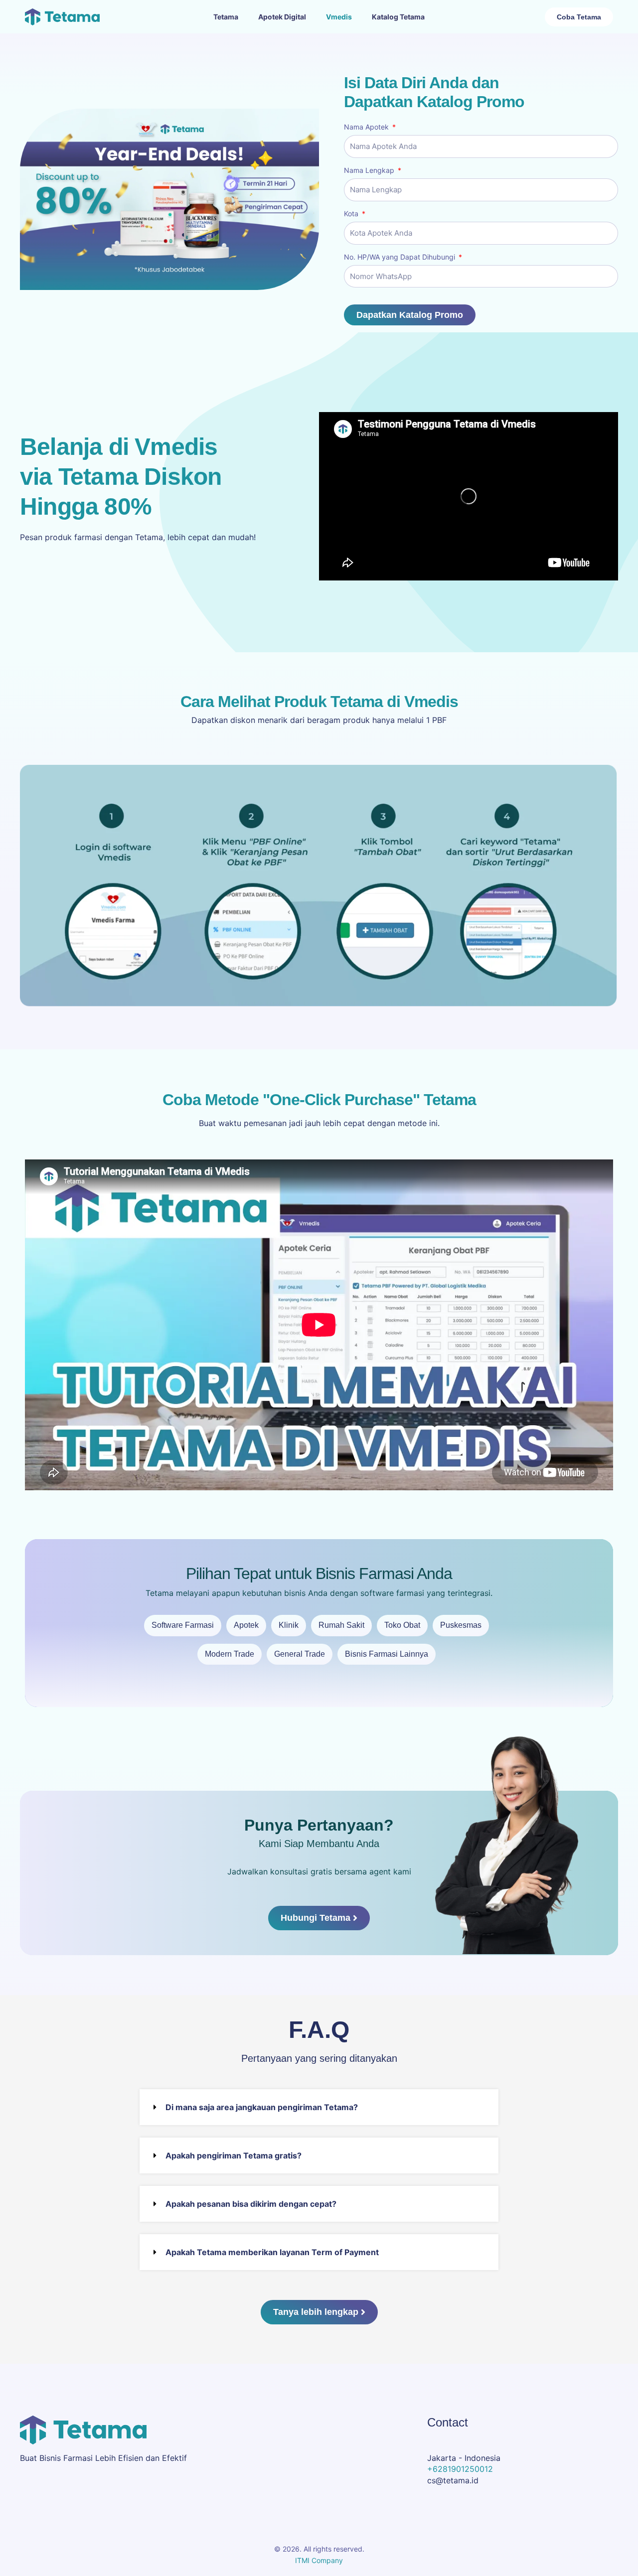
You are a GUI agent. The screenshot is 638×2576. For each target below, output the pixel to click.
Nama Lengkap (370, 170)
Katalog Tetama (398, 17)
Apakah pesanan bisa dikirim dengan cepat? (251, 2204)
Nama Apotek (367, 127)
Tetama (226, 17)
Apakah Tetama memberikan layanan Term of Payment (272, 2252)
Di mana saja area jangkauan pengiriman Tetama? (262, 2107)
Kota (352, 214)
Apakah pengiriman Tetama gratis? (234, 2155)
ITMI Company (319, 2560)
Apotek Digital (282, 17)
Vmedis (339, 17)
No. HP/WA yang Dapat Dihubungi (400, 257)
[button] (319, 2107)
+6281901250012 (460, 2469)
